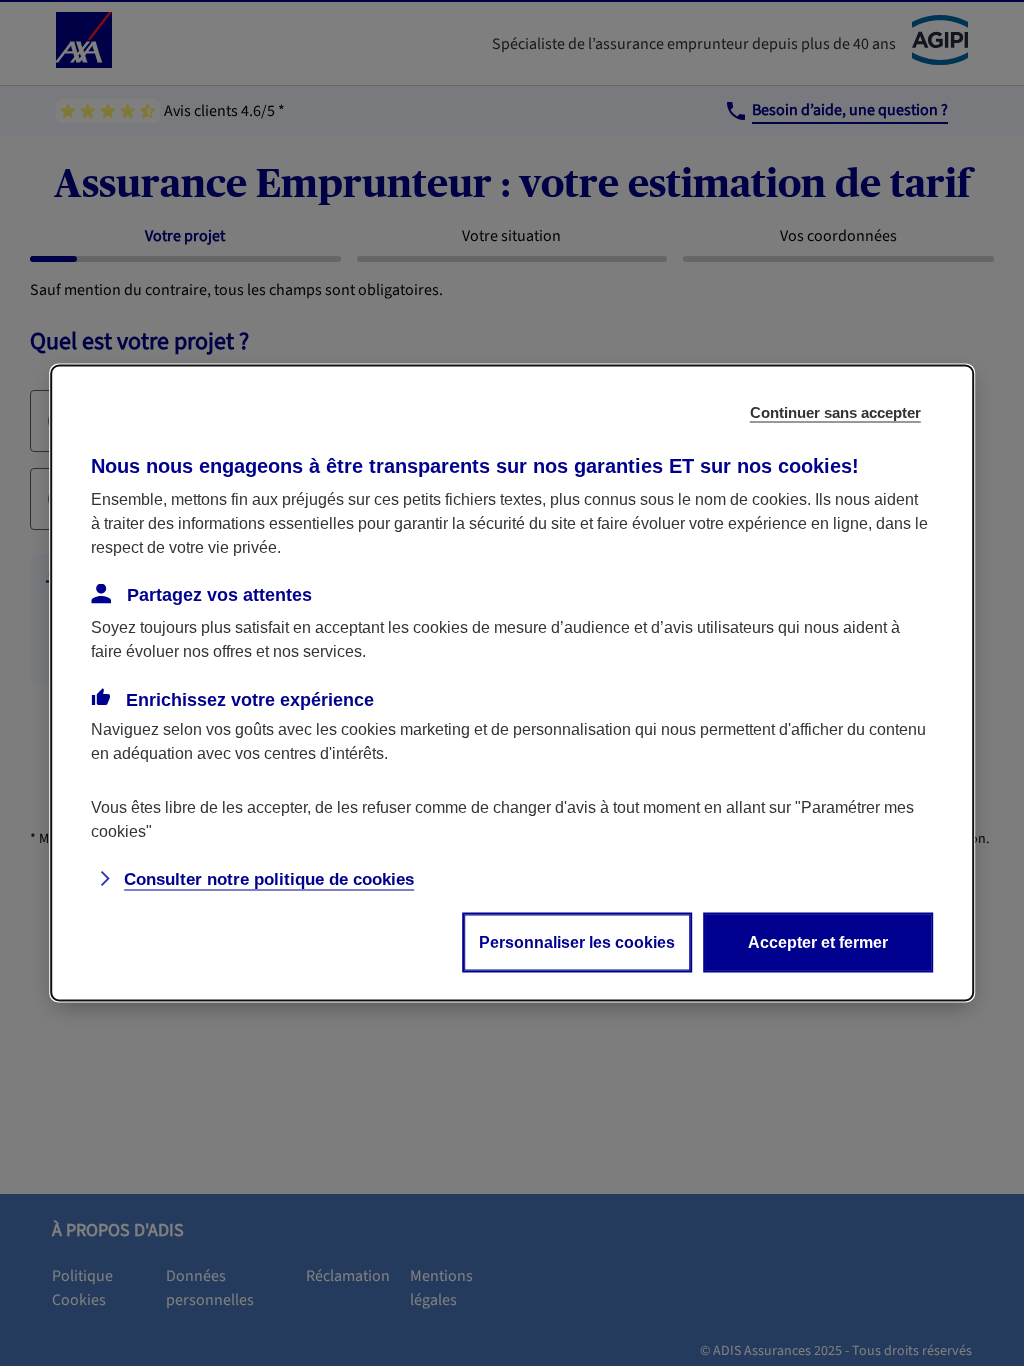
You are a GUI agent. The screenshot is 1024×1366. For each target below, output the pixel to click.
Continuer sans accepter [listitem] (835, 412)
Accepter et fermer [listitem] (818, 942)
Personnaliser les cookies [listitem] (577, 942)
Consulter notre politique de (269, 879)
